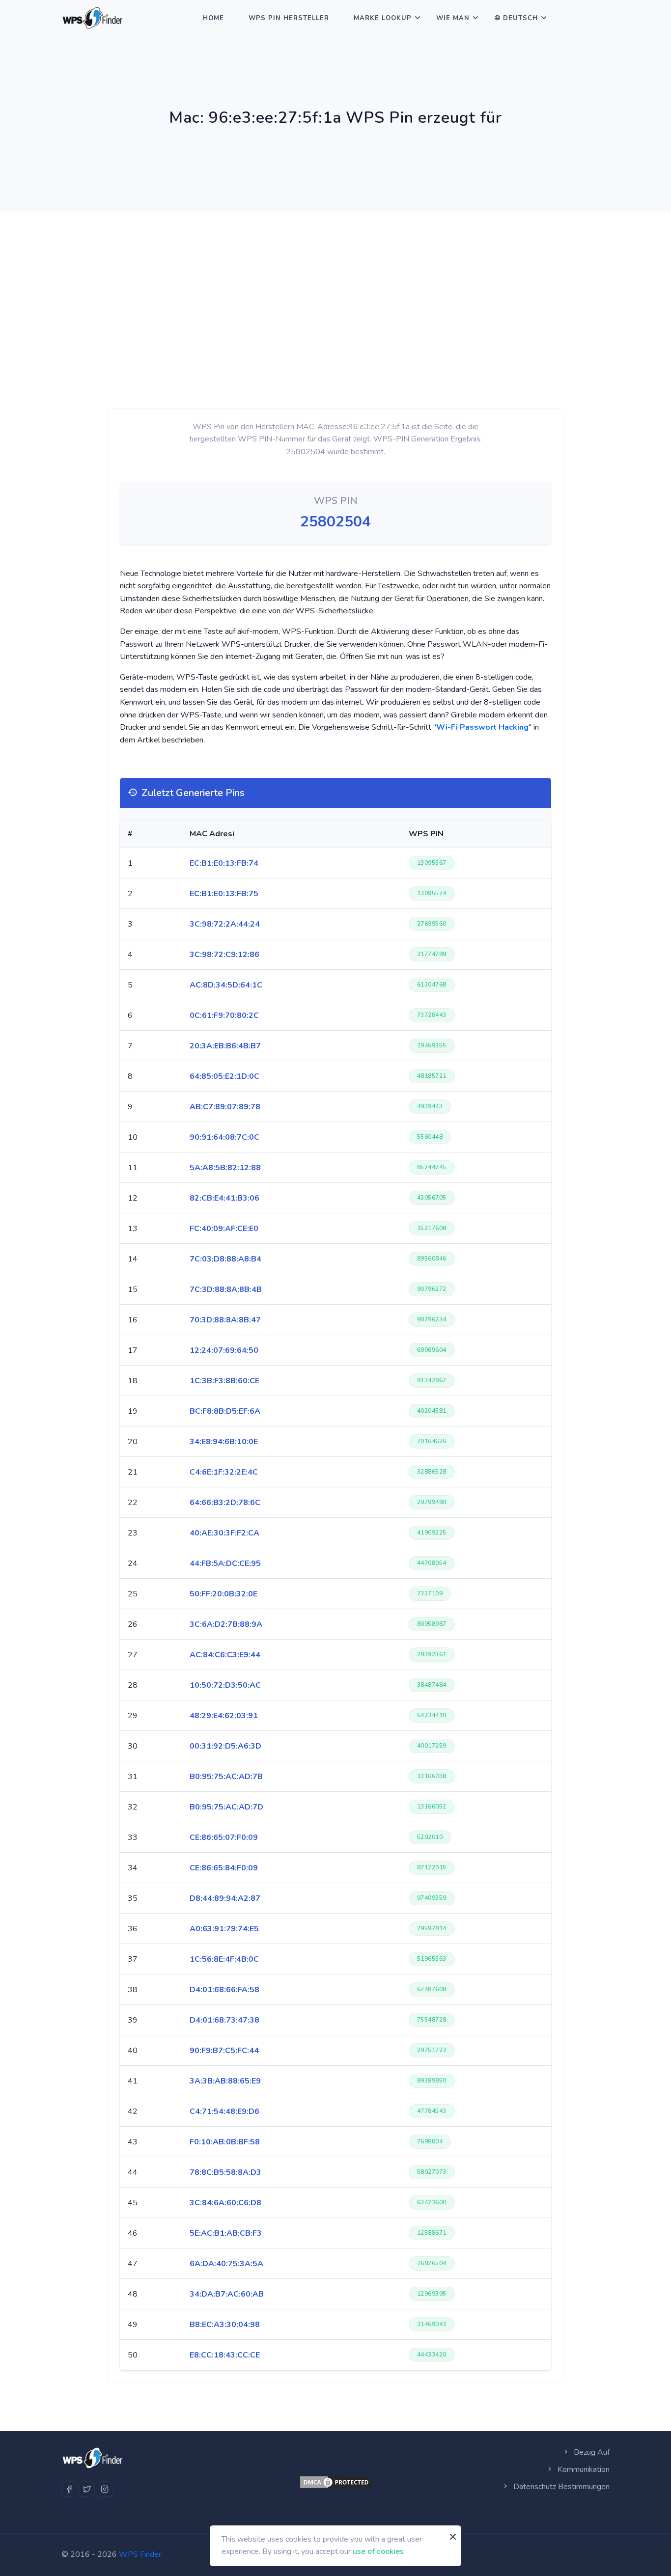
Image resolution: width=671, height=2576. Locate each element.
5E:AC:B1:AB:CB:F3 (226, 2233)
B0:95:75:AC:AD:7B (226, 1777)
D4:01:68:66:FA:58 (224, 1990)
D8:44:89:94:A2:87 (225, 1898)
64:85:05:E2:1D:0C (224, 1076)
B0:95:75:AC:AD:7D (226, 1807)
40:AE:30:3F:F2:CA (224, 1533)
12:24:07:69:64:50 (224, 1350)
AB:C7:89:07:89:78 (225, 1107)
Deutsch (520, 18)
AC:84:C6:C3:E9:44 (225, 1655)
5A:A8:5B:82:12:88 (225, 1168)
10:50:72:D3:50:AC (225, 1685)
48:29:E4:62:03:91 (224, 1716)
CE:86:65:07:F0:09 (224, 1837)
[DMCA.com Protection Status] (335, 2482)
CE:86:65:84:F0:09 (224, 1868)
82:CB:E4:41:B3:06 (224, 1198)
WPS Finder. (141, 2554)
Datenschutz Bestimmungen (560, 2487)
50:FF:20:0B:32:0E (224, 1594)
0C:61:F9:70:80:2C (224, 1015)
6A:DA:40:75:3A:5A (226, 2264)
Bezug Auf (591, 2452)
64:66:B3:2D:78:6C (225, 1503)
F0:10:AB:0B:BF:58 (225, 2142)
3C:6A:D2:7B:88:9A (226, 1624)
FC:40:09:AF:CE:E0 (224, 1229)
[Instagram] (105, 2489)
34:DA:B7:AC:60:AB (227, 2294)
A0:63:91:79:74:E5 (224, 1929)
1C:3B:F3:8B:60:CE (224, 1381)
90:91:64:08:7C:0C (224, 1137)
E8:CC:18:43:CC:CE (225, 2355)
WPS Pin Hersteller (289, 18)
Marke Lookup (383, 18)
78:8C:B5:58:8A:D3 (225, 2172)
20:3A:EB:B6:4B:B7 (225, 1046)
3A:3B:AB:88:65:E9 (225, 2081)
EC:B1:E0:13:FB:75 (224, 894)
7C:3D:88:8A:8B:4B (226, 1289)
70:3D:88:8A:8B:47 (225, 1320)
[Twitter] (87, 2489)
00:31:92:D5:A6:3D (225, 1746)
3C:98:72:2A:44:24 (225, 924)
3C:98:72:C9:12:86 (224, 955)
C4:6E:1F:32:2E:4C (224, 1472)
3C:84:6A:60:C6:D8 (225, 2203)
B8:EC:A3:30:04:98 (225, 2325)
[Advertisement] (335, 286)
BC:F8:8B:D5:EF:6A (225, 1411)
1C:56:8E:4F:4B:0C (224, 1959)
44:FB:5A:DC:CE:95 (225, 1563)
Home (213, 18)
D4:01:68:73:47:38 (224, 2020)
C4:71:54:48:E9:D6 (224, 2111)
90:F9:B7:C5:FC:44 (224, 2051)
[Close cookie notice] (453, 2537)
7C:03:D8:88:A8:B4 (225, 1259)
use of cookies (378, 2551)
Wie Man (453, 18)
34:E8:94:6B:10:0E (224, 1442)
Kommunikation (583, 2469)
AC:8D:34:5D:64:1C (226, 985)
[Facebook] (69, 2489)
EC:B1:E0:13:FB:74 (224, 863)
